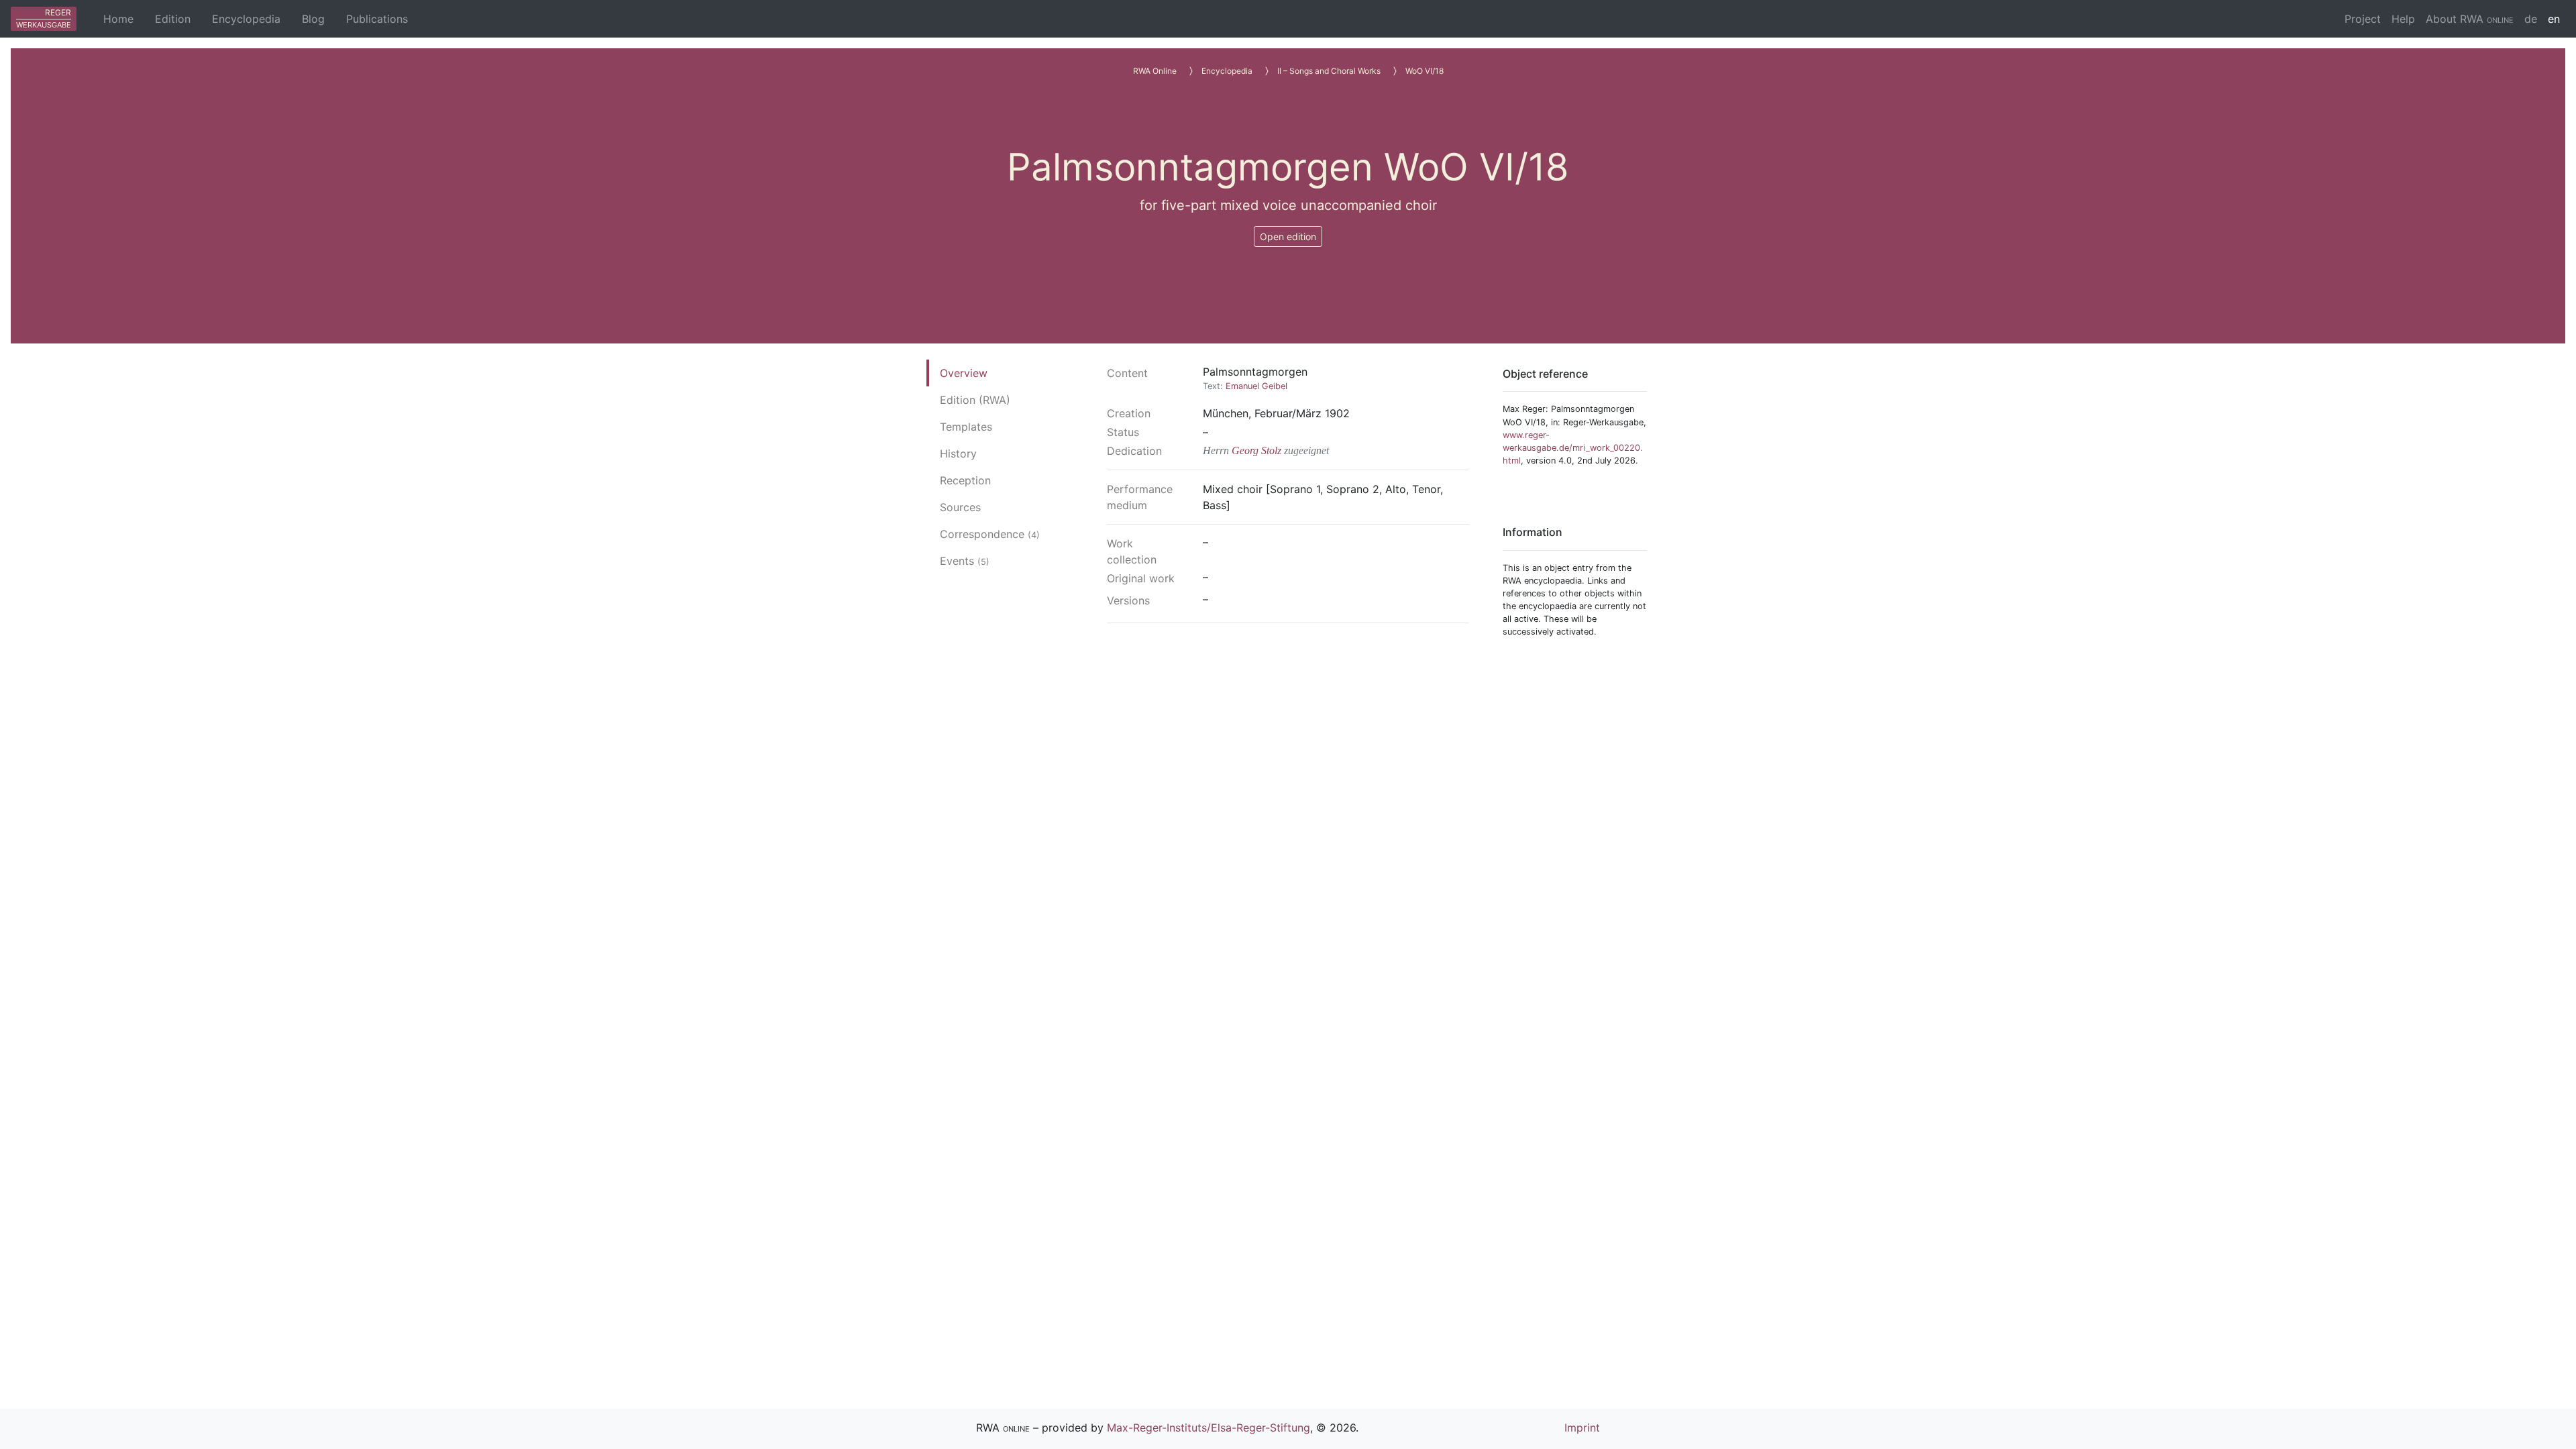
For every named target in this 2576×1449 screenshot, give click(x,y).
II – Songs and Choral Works (1329, 71)
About (2470, 19)
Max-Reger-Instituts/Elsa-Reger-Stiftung (1209, 1428)
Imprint (1582, 1428)
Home (118, 19)
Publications (377, 19)
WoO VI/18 (1425, 71)
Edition (173, 19)
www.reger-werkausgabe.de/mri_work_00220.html (1573, 448)
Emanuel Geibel (1256, 386)
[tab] (990, 373)
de (2531, 19)
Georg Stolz (1256, 450)
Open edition (1288, 236)
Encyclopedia (246, 19)
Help (2403, 19)
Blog (313, 19)
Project (2363, 19)
